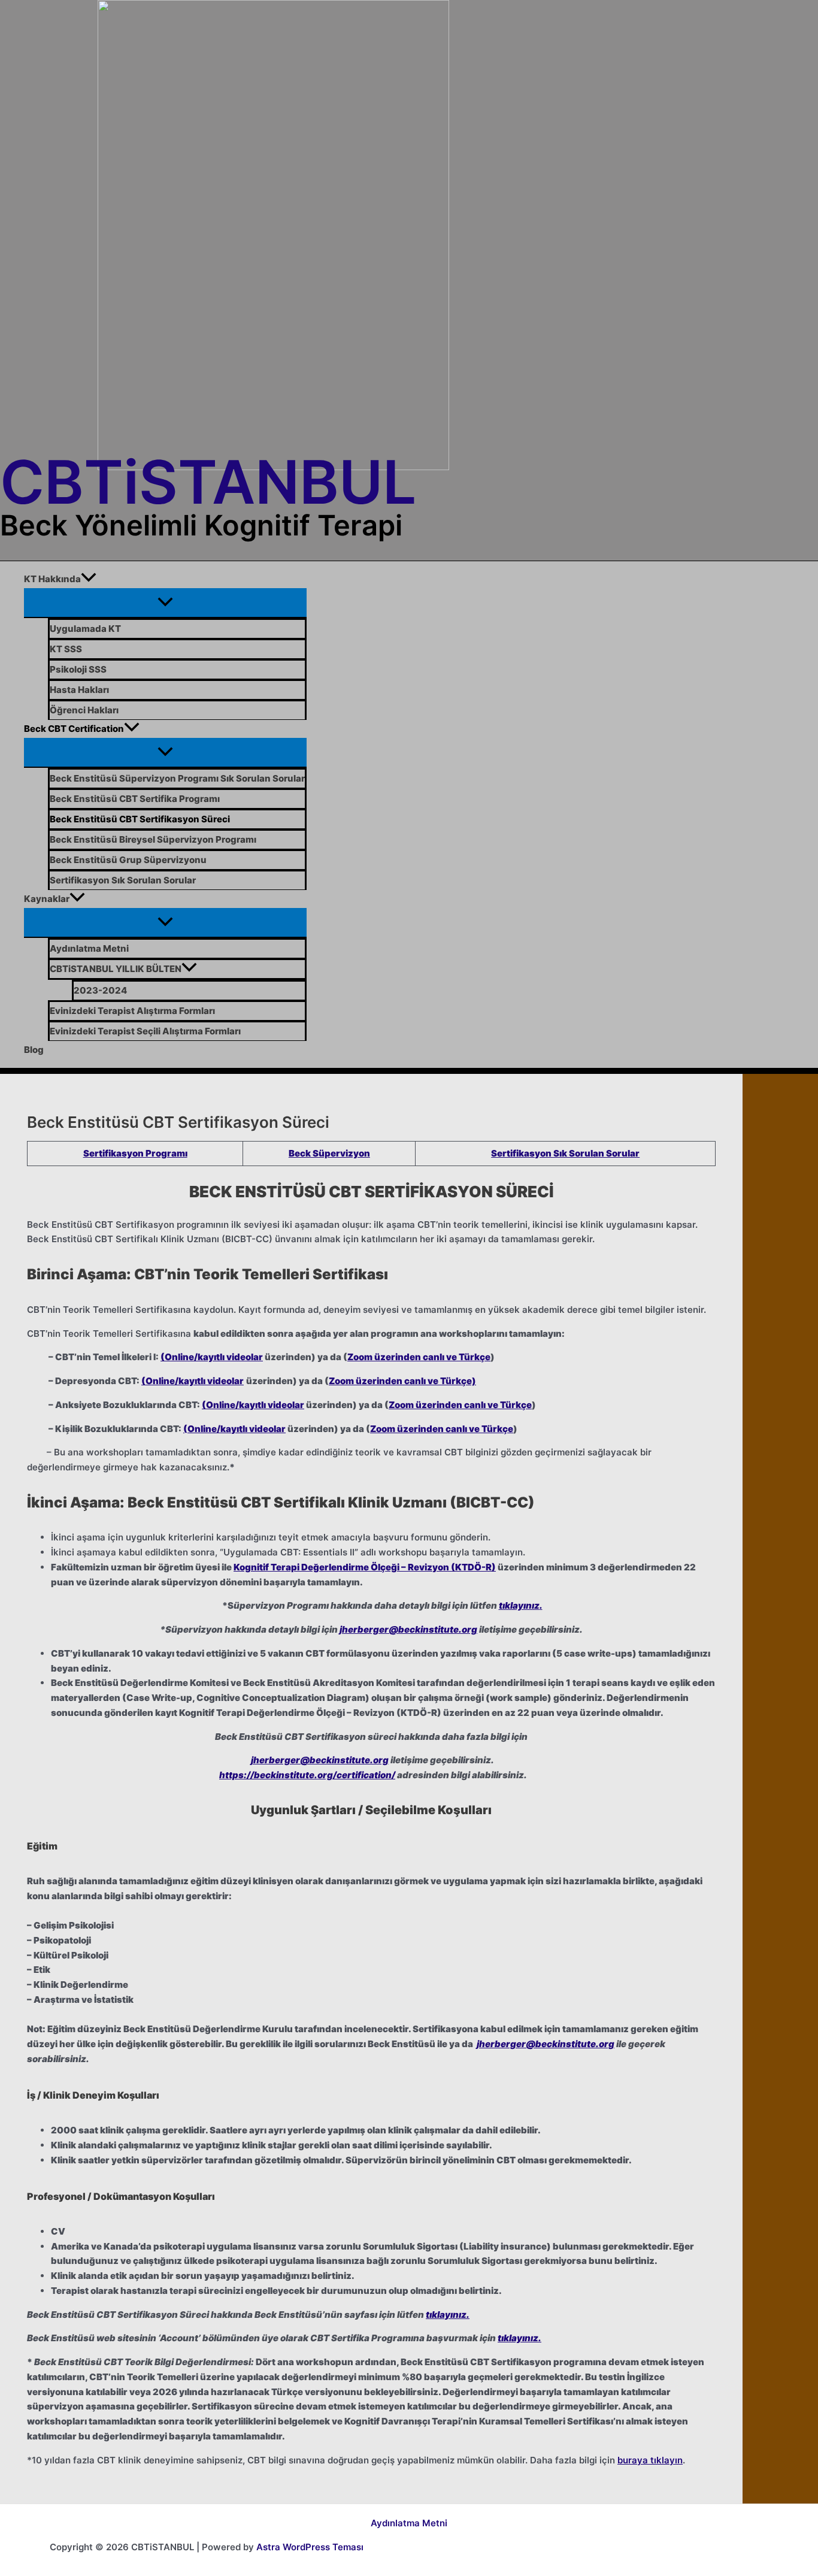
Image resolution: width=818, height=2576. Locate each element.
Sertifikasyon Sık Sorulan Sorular (123, 880)
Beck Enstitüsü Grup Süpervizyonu (128, 860)
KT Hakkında (52, 579)
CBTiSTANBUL (208, 482)
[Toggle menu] (165, 603)
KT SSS (66, 649)
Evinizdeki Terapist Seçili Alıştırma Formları (145, 1031)
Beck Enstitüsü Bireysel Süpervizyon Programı (153, 839)
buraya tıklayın (650, 2460)
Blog (34, 1050)
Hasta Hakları (79, 690)
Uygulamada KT (85, 629)
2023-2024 (100, 990)
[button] (89, 579)
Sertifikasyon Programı (135, 1153)
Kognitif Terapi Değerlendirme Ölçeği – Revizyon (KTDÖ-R (363, 1567)
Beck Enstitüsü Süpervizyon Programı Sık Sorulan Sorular (177, 778)
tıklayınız (519, 1605)
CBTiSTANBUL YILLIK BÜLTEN (116, 969)
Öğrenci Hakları (84, 710)
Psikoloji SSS (78, 669)
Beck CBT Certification (74, 729)
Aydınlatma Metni (89, 948)
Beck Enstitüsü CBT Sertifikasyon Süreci (140, 819)
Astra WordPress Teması (310, 2547)
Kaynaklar (47, 899)
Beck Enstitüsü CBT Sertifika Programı (135, 799)
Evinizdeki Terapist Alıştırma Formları (132, 1011)
